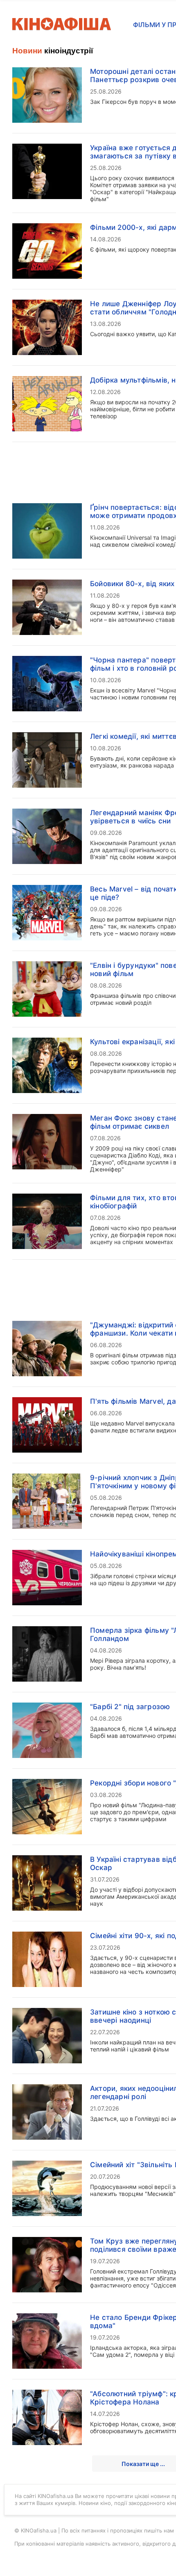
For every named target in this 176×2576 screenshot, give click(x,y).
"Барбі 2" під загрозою (130, 1707)
